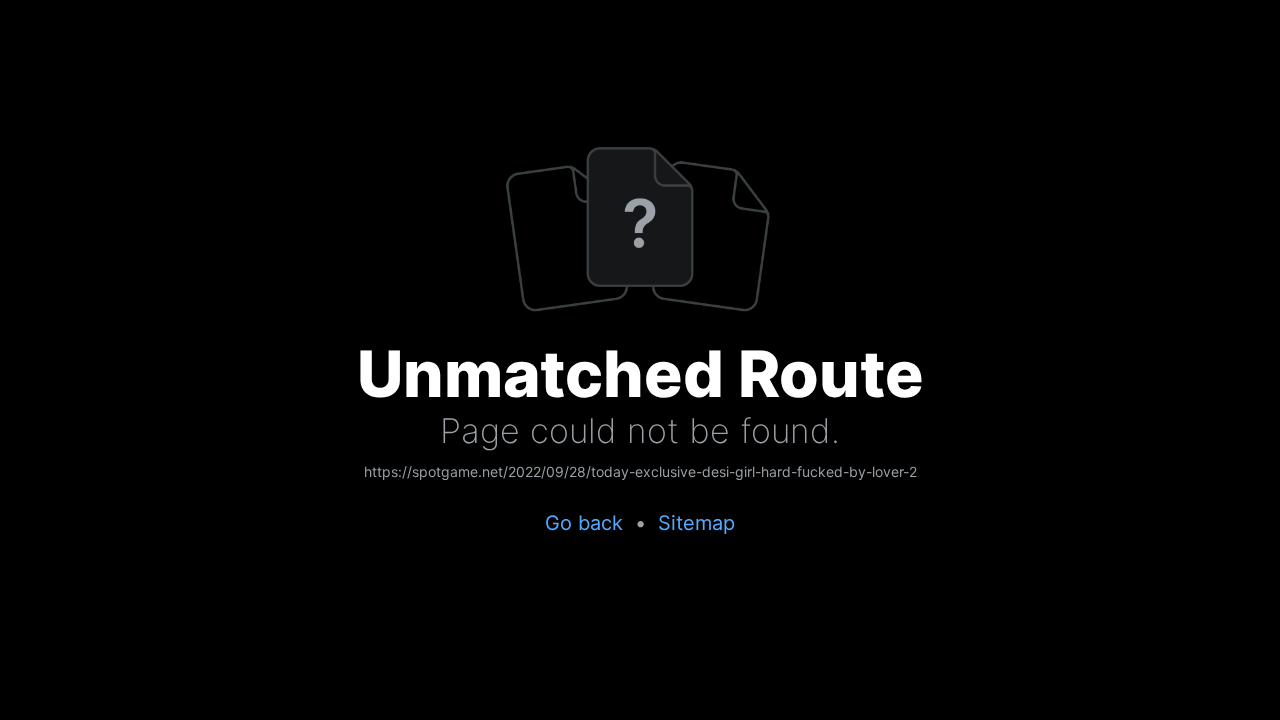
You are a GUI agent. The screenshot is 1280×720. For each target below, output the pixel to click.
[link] (640, 473)
